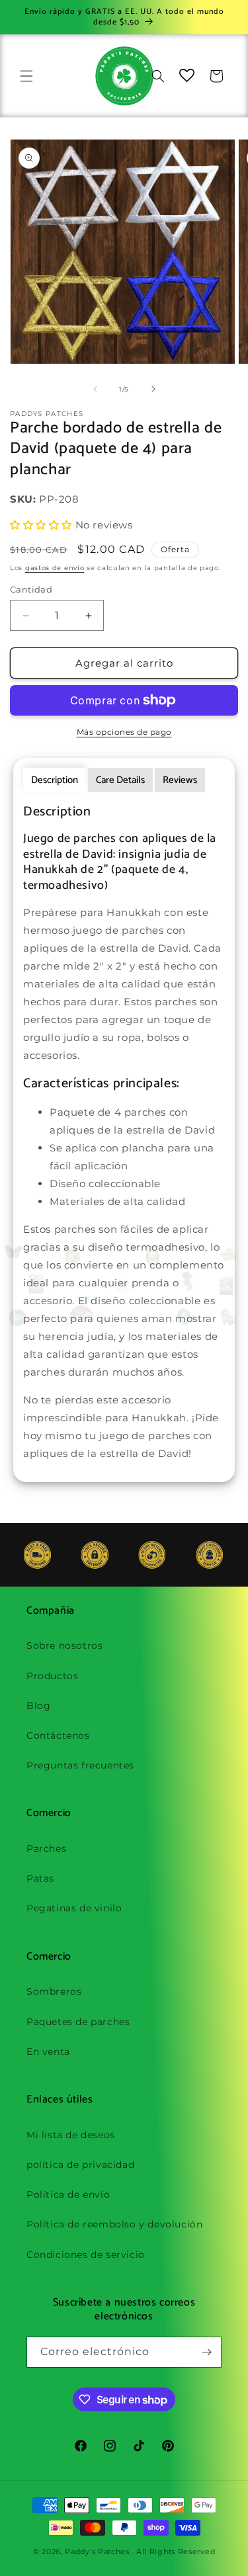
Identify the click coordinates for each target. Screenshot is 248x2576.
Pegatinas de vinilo (74, 1908)
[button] (26, 76)
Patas (40, 1878)
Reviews (180, 780)
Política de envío (68, 2194)
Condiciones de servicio (86, 2255)
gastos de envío (55, 568)
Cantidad (31, 589)
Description (55, 780)
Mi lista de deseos (71, 2135)
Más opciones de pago (124, 732)
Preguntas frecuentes (80, 1765)
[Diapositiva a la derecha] (153, 389)
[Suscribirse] (206, 2352)
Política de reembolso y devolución (114, 2224)
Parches (46, 1849)
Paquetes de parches (78, 2022)
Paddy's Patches (97, 2552)
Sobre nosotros (64, 1645)
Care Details (120, 780)
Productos (52, 1676)
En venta (48, 2052)
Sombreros (54, 1991)
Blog (38, 1706)
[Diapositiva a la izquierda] (95, 389)
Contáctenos (58, 1735)
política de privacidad (80, 2165)
